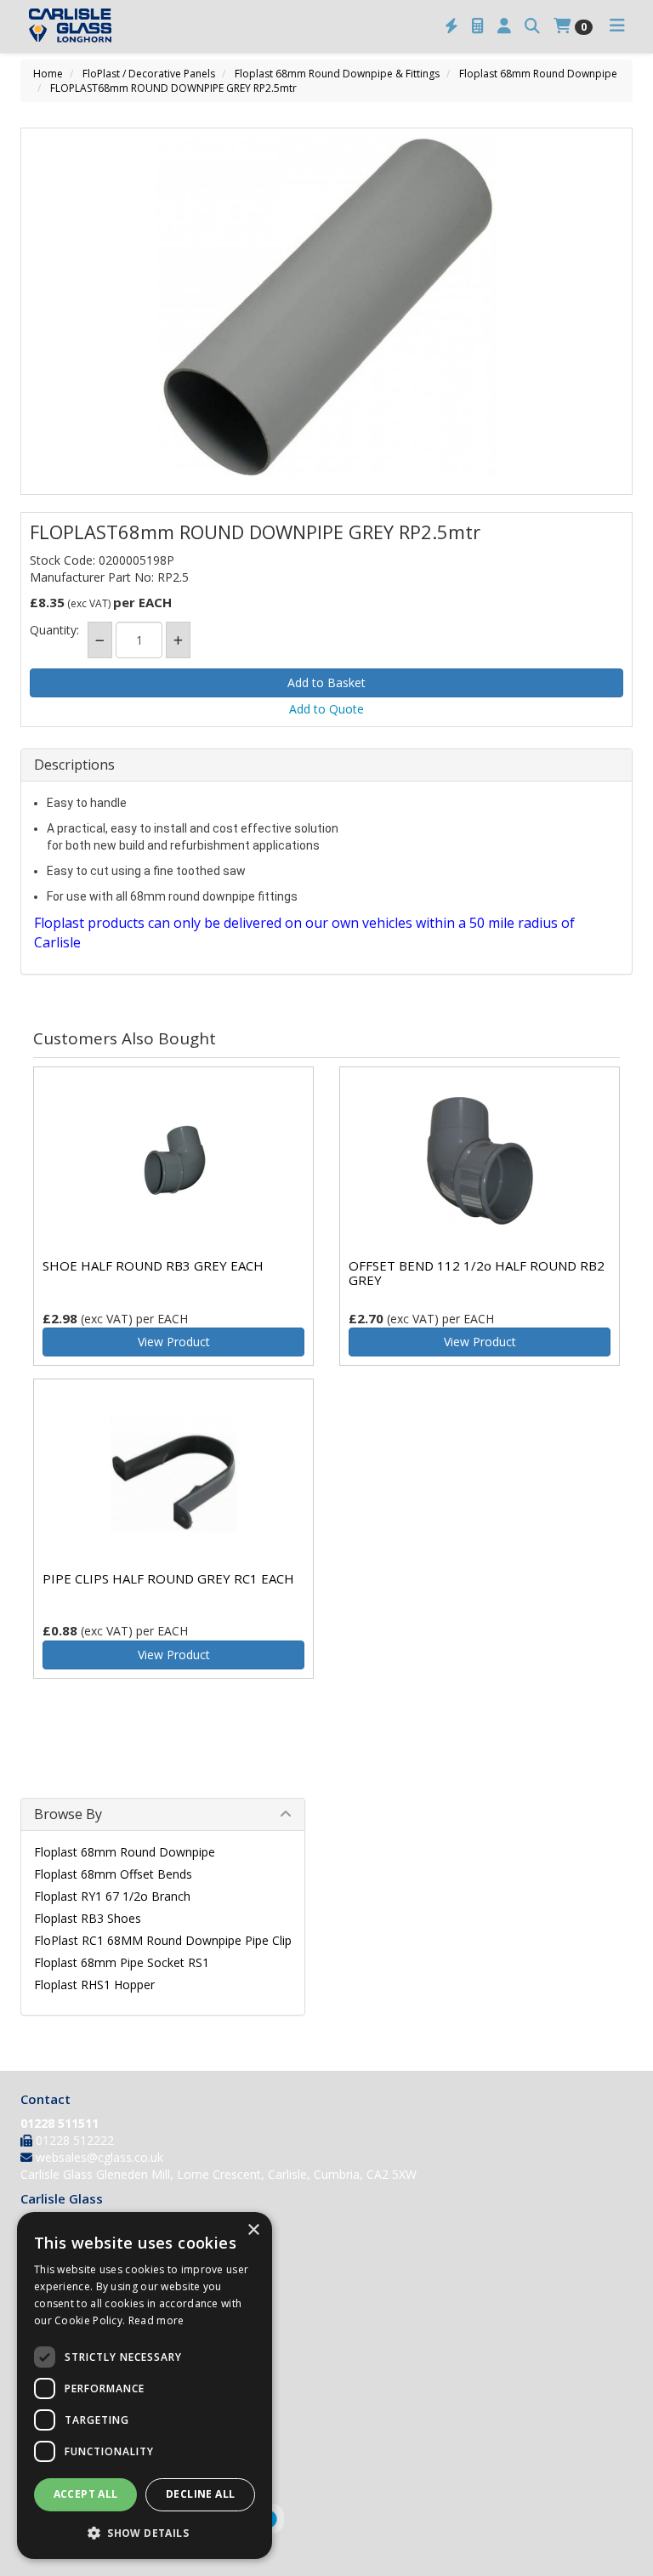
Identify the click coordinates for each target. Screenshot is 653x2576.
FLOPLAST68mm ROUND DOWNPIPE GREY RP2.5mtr (173, 88)
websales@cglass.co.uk (99, 2157)
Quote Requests (65, 2366)
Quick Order (53, 2344)
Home (48, 74)
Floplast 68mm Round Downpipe (538, 74)
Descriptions (74, 765)
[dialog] (145, 2386)
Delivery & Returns (72, 2388)
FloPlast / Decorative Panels (149, 74)
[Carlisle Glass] (70, 24)
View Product (174, 1342)
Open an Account (68, 2322)
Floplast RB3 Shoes (88, 1918)
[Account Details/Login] (504, 26)
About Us (46, 2224)
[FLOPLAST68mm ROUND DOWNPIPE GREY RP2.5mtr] (326, 307)
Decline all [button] (200, 2494)
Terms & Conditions (76, 2411)
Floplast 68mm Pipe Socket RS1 (122, 1962)
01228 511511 (60, 2123)
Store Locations (64, 2246)
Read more (156, 2320)
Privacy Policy (58, 2433)
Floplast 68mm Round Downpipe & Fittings (337, 74)
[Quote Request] (478, 26)
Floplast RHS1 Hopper (94, 1985)
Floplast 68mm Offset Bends (113, 1874)
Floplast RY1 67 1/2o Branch (112, 1896)
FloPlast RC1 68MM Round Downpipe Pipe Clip (163, 1940)
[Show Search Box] (532, 26)
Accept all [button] (86, 2494)
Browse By (68, 1814)
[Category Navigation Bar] (617, 26)
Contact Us (51, 2269)
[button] (145, 2532)
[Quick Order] (451, 26)
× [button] (253, 2230)
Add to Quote (326, 709)
